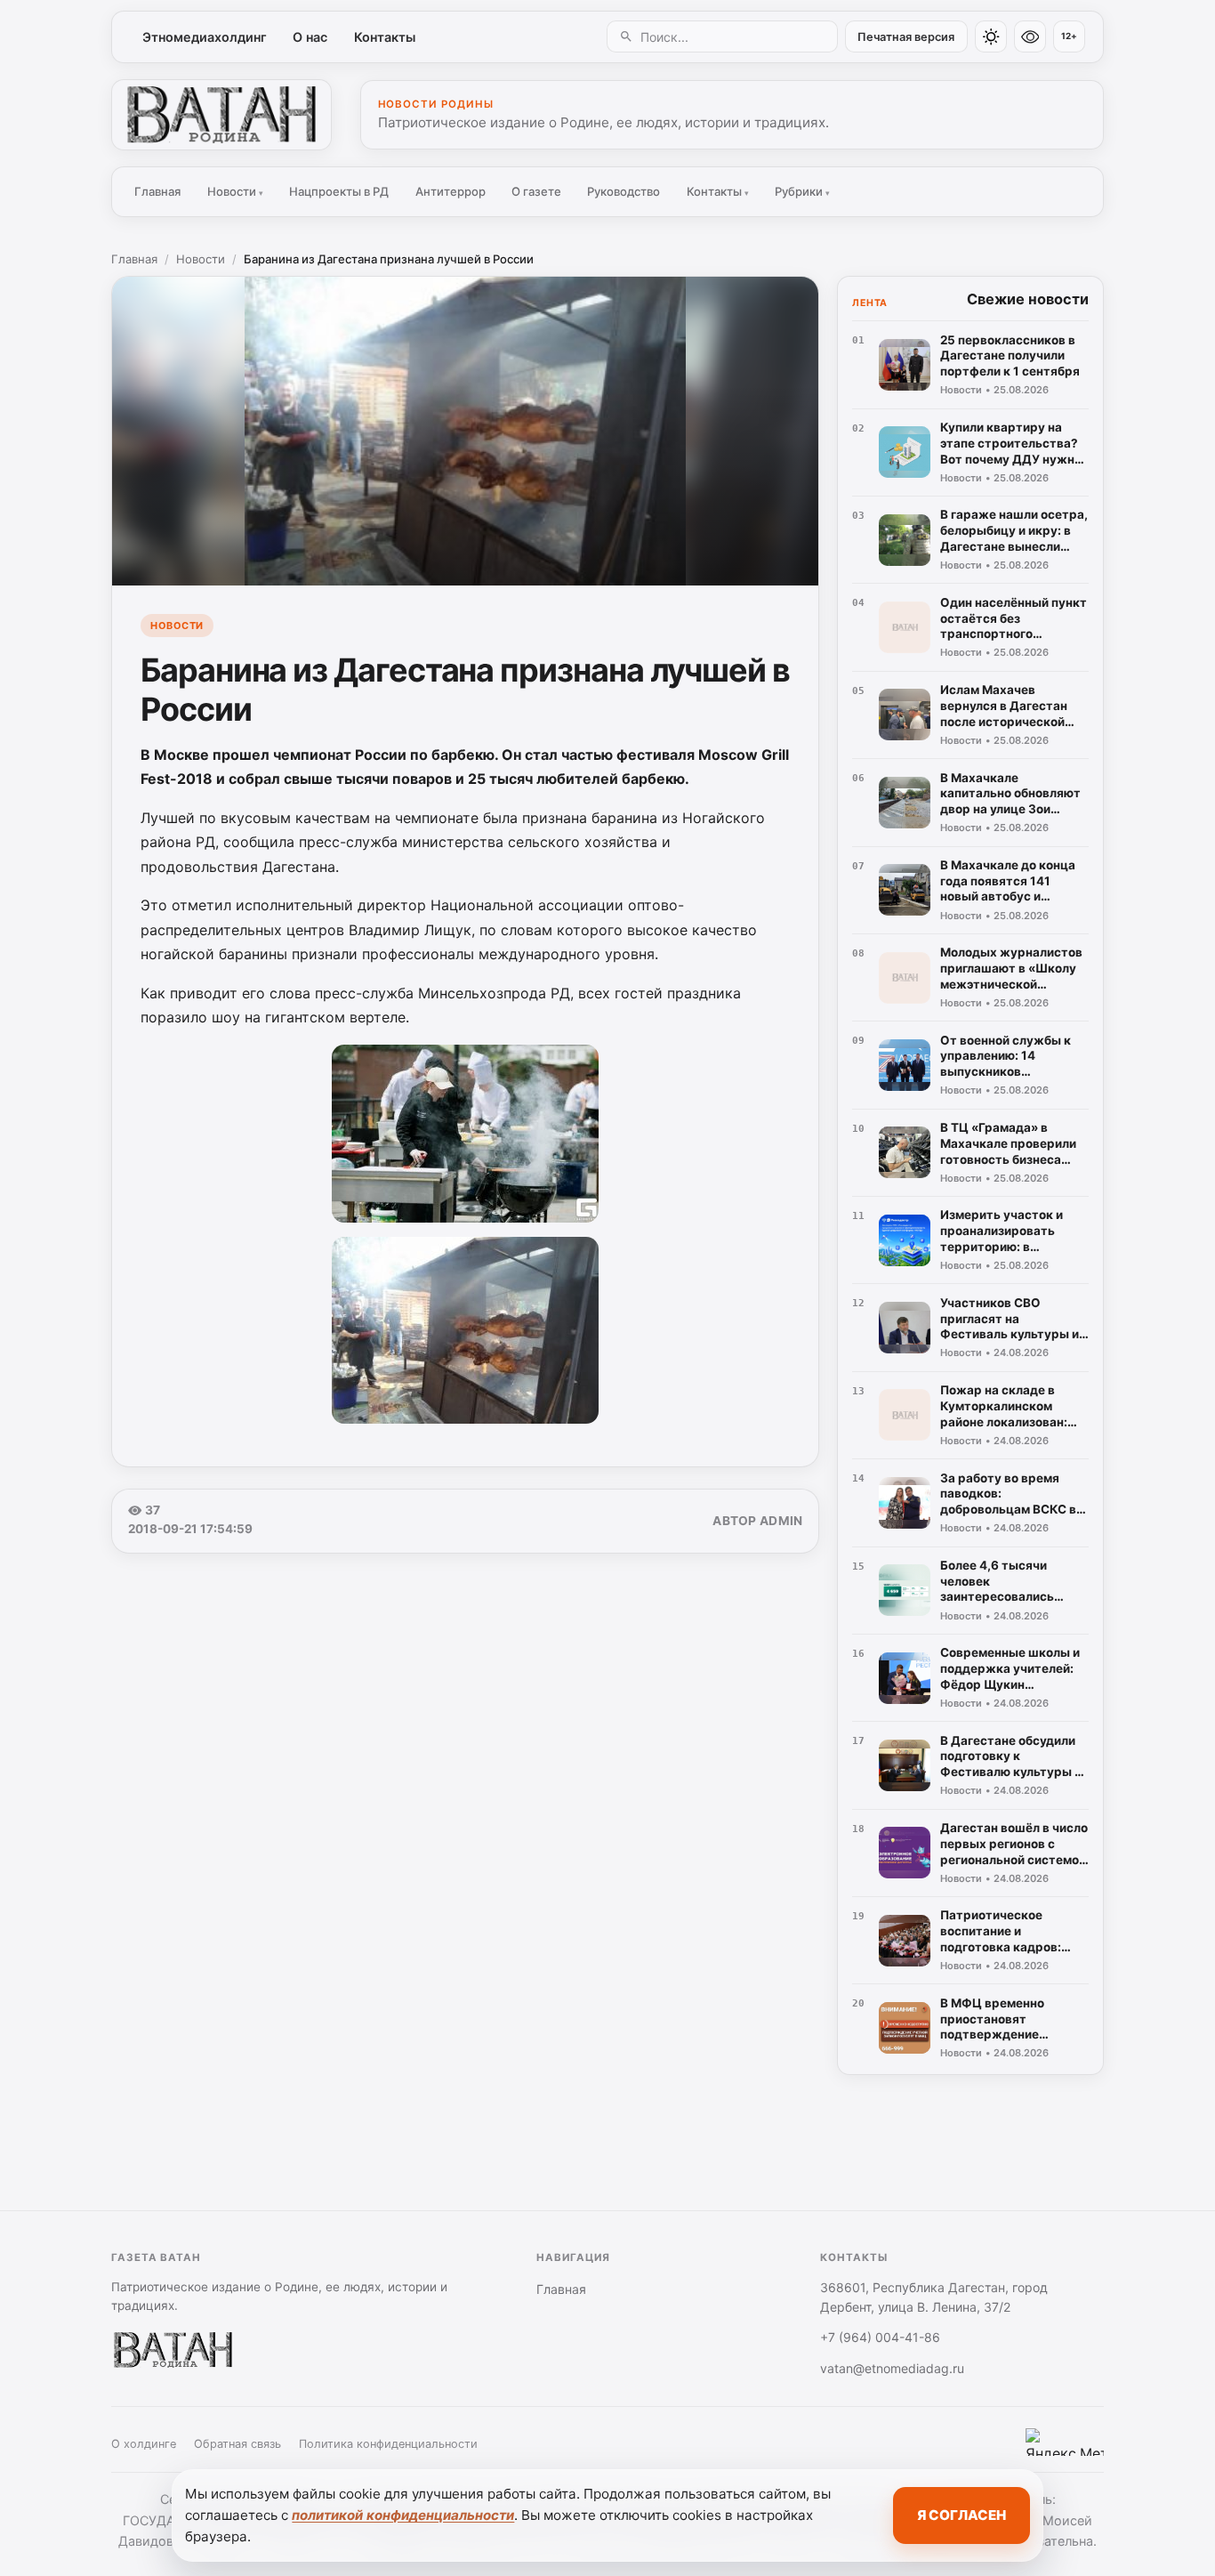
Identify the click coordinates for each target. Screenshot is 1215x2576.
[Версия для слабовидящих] (1030, 36)
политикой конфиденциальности (403, 2515)
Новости (235, 191)
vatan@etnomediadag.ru (892, 2368)
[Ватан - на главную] (221, 115)
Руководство (624, 191)
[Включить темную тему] (991, 36)
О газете (536, 191)
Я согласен (962, 2515)
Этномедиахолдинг (205, 37)
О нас (310, 37)
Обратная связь (237, 2444)
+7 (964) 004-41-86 (880, 2337)
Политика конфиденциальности (388, 2444)
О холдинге (144, 2444)
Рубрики (802, 191)
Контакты (385, 37)
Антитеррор (451, 191)
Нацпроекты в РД (339, 191)
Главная (157, 191)
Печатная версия (906, 37)
